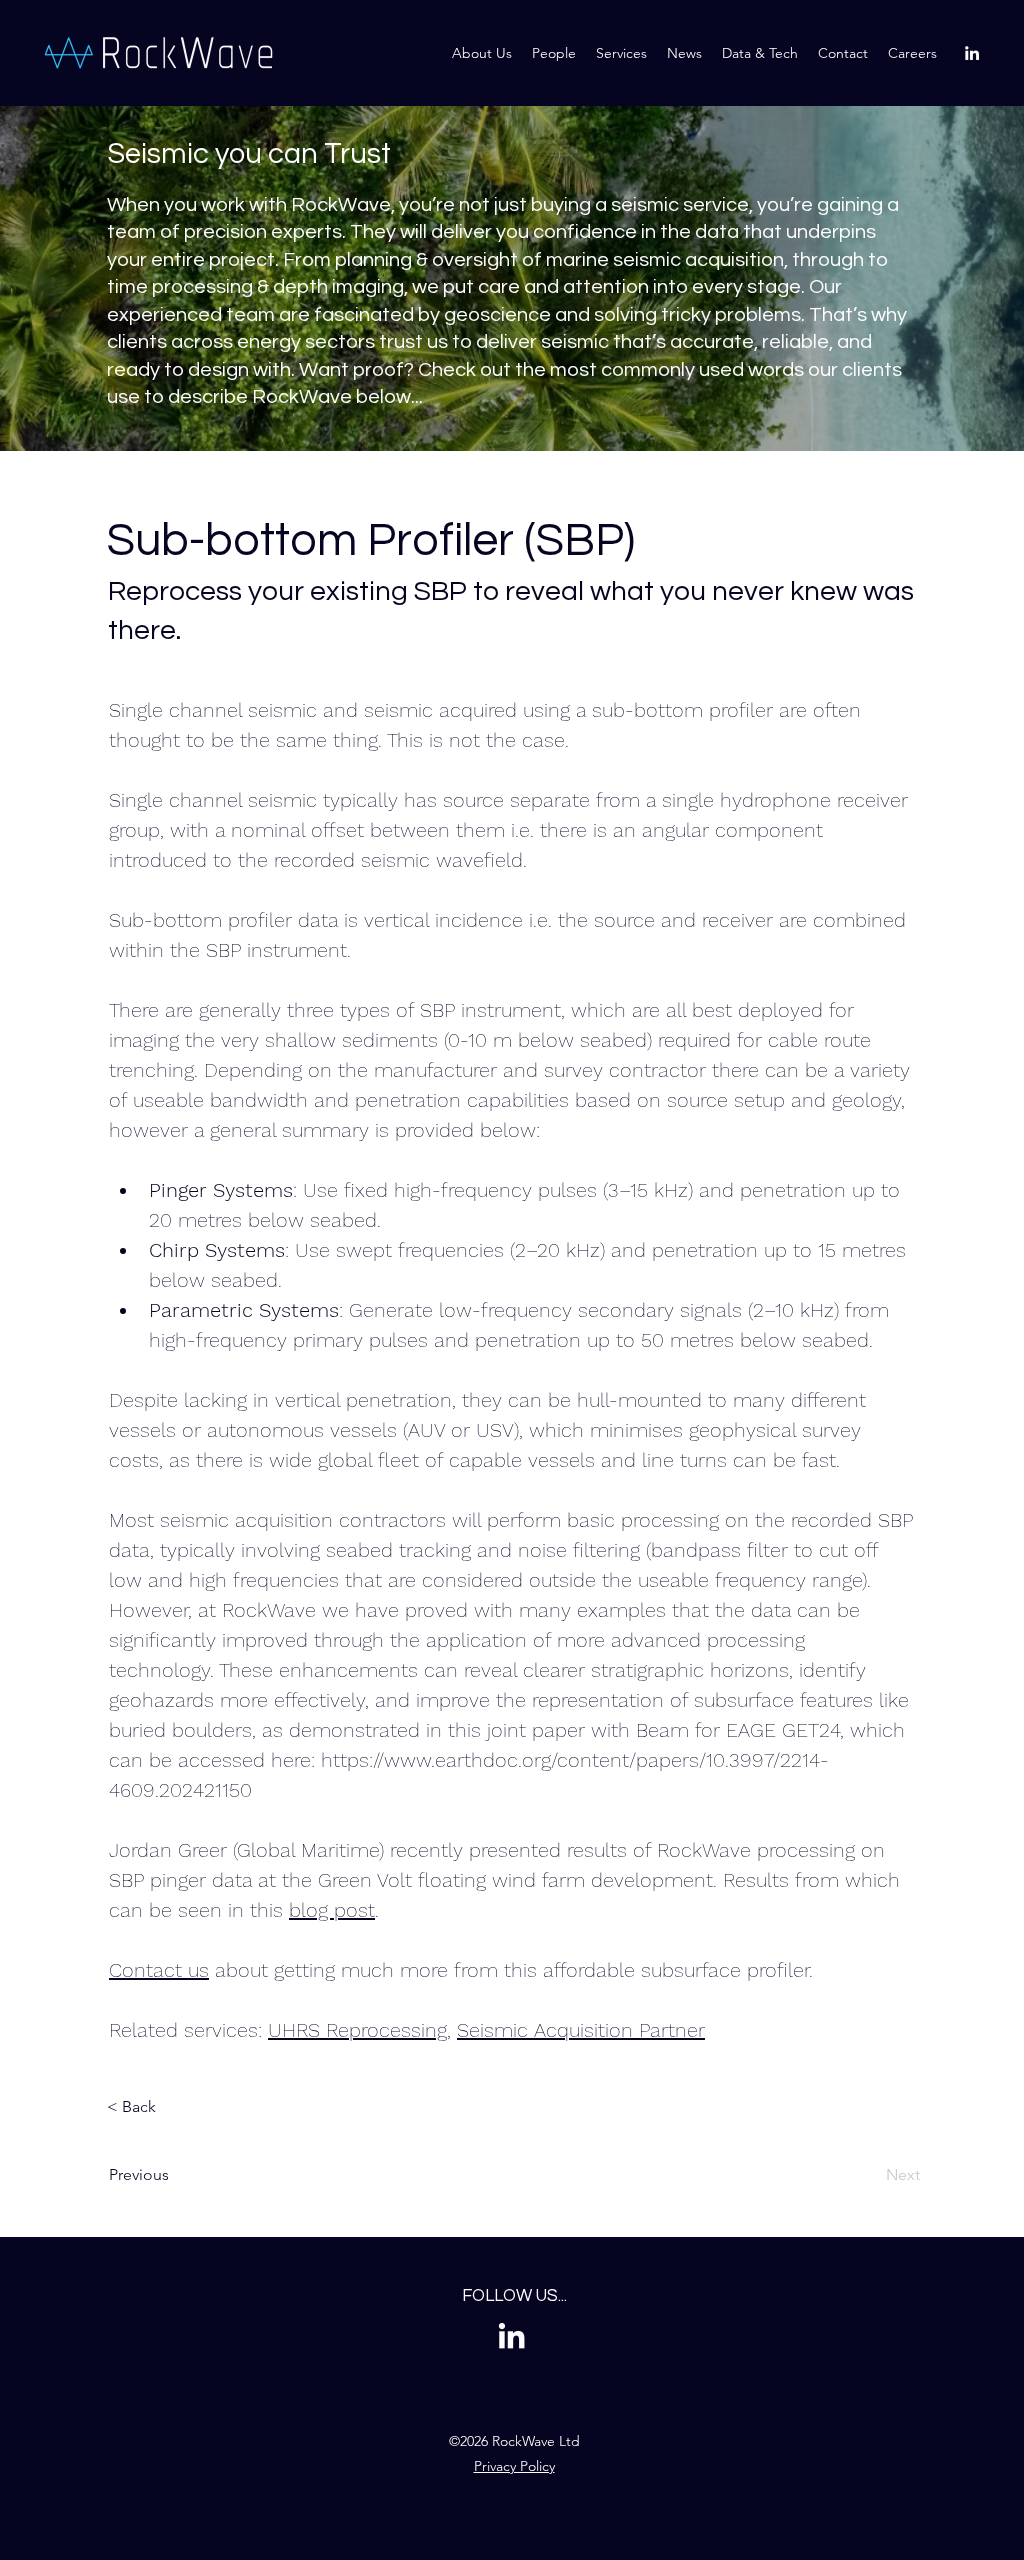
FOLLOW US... (514, 2296)
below (383, 397)
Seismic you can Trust (249, 154)
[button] (760, 53)
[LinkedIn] (972, 53)
